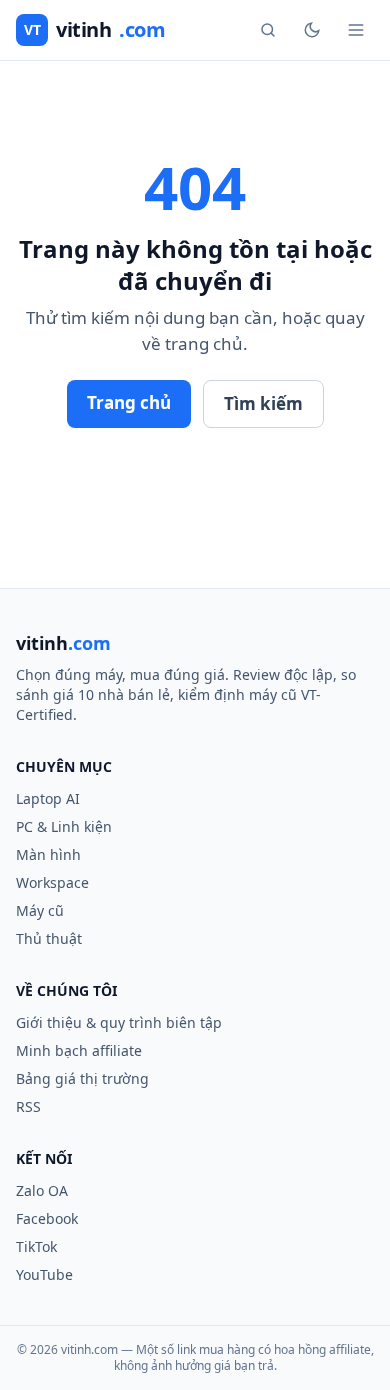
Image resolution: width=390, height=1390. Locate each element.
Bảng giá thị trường (82, 1078)
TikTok (36, 1246)
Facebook (47, 1218)
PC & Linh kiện (64, 826)
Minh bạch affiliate (79, 1050)
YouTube (44, 1274)
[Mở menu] (356, 30)
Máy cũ (40, 910)
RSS (28, 1106)
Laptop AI (48, 798)
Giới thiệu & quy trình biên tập (119, 1022)
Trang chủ (129, 402)
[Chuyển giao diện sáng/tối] (312, 30)
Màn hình (48, 854)
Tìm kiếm (263, 403)
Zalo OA (42, 1190)
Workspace (52, 882)
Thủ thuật (49, 938)
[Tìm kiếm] (268, 30)
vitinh (94, 29)
